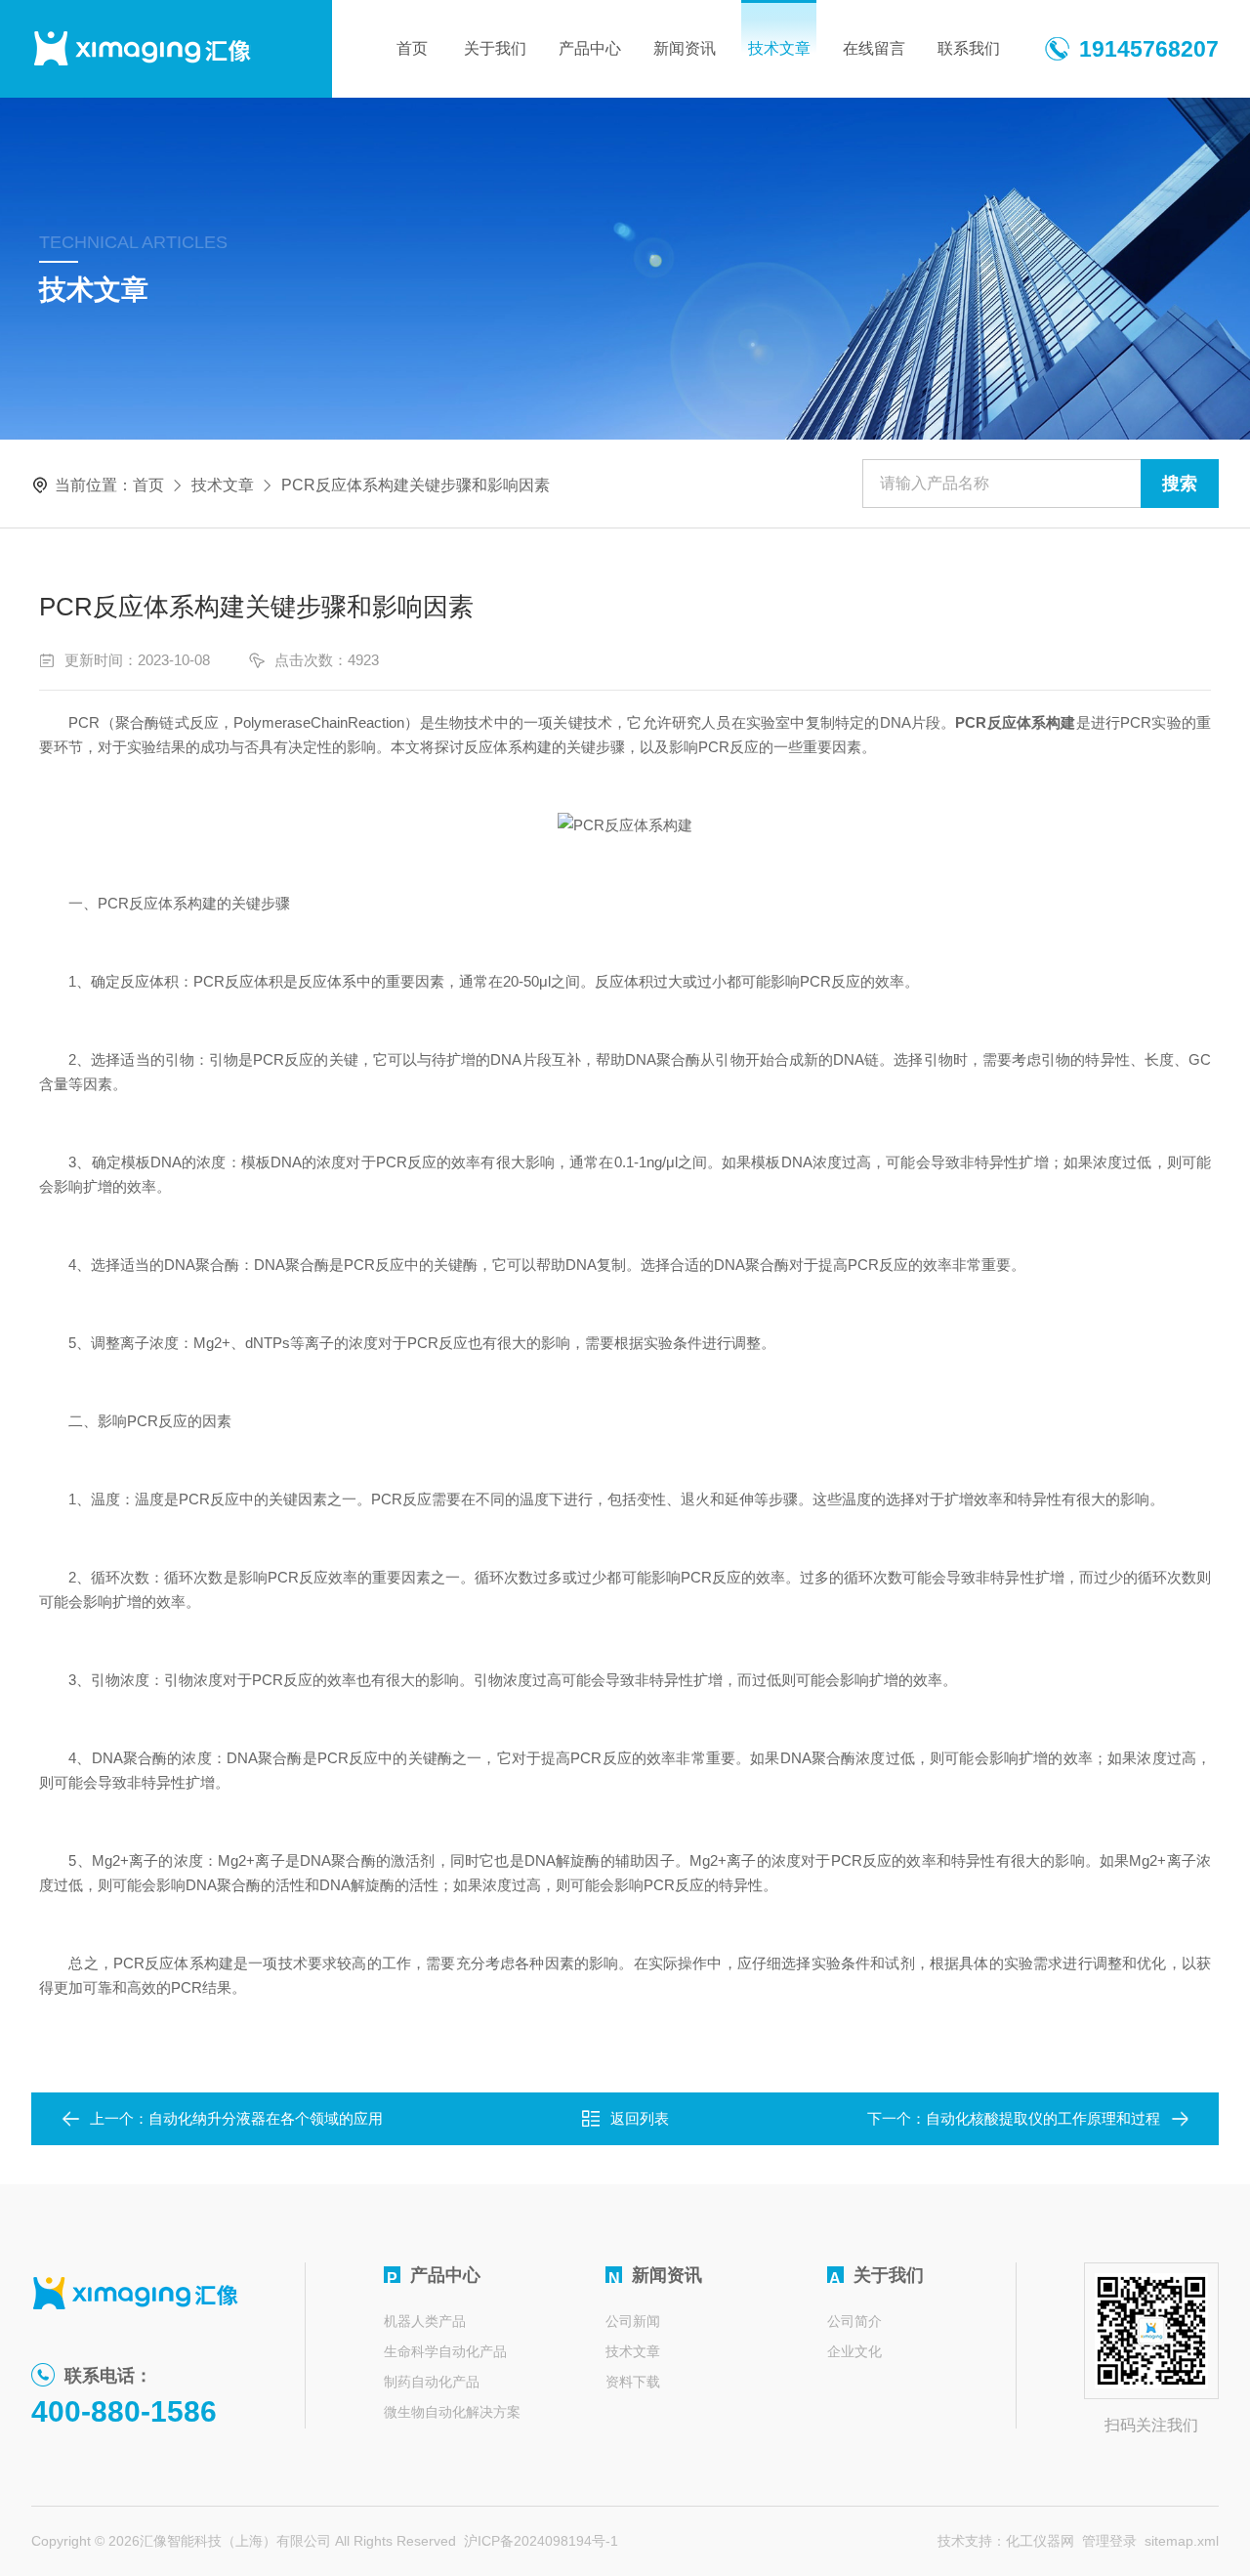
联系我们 (969, 48)
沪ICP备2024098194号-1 (541, 2541)
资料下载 (633, 2382)
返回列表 (640, 2118)
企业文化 (854, 2351)
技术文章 (779, 48)
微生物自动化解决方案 (452, 2412)
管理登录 (1109, 2541)
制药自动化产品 (432, 2382)
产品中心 (590, 48)
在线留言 (874, 48)
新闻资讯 (685, 48)
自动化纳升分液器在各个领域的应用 (266, 2118)
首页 (412, 48)
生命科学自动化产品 (445, 2351)
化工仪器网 (1040, 2541)
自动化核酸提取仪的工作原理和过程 (1043, 2118)
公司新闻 (633, 2321)
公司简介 (854, 2321)
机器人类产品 (425, 2321)
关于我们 (495, 48)
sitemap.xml (1182, 2541)
